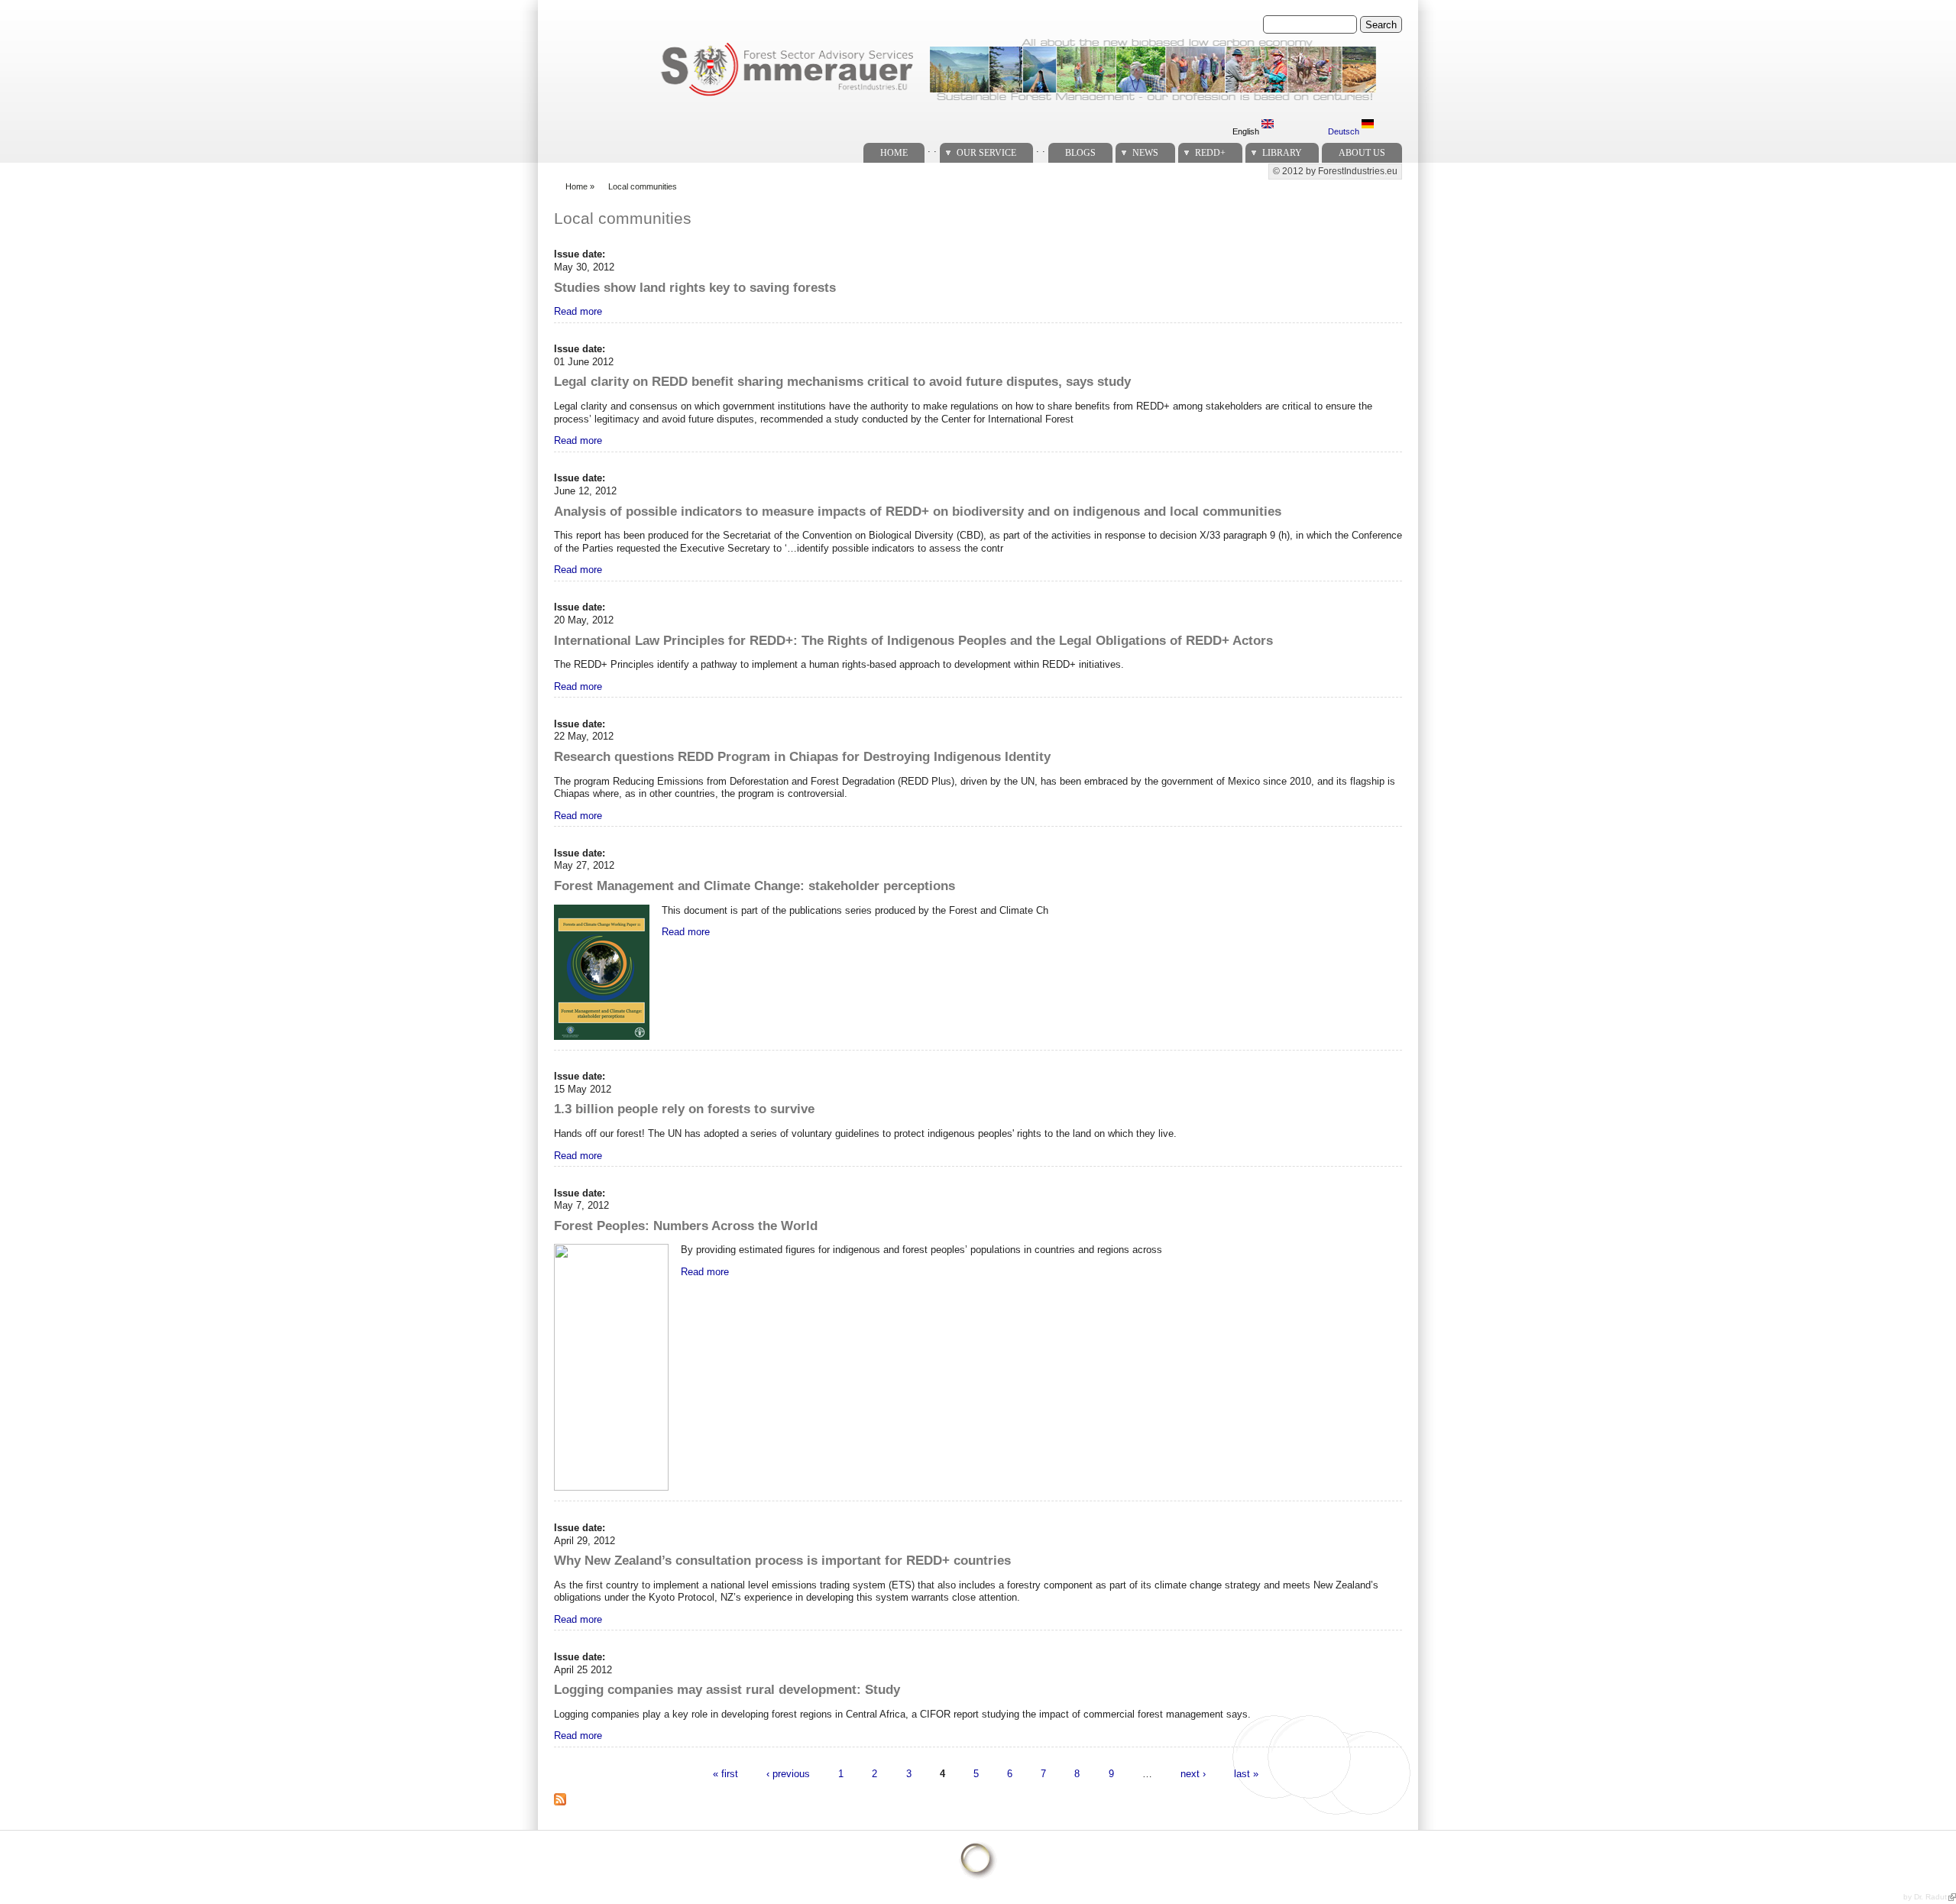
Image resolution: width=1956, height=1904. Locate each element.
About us (1362, 153)
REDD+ (1210, 153)
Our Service (986, 153)
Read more (578, 311)
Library (1282, 153)
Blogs (1080, 153)
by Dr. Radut (1925, 1897)
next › (1193, 1773)
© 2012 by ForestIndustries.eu (1335, 171)
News (1145, 153)
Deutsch (1345, 131)
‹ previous (788, 1773)
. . (932, 149)
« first (725, 1773)
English (1247, 131)
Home (894, 153)
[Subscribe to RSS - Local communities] (566, 1808)
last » (1246, 1773)
